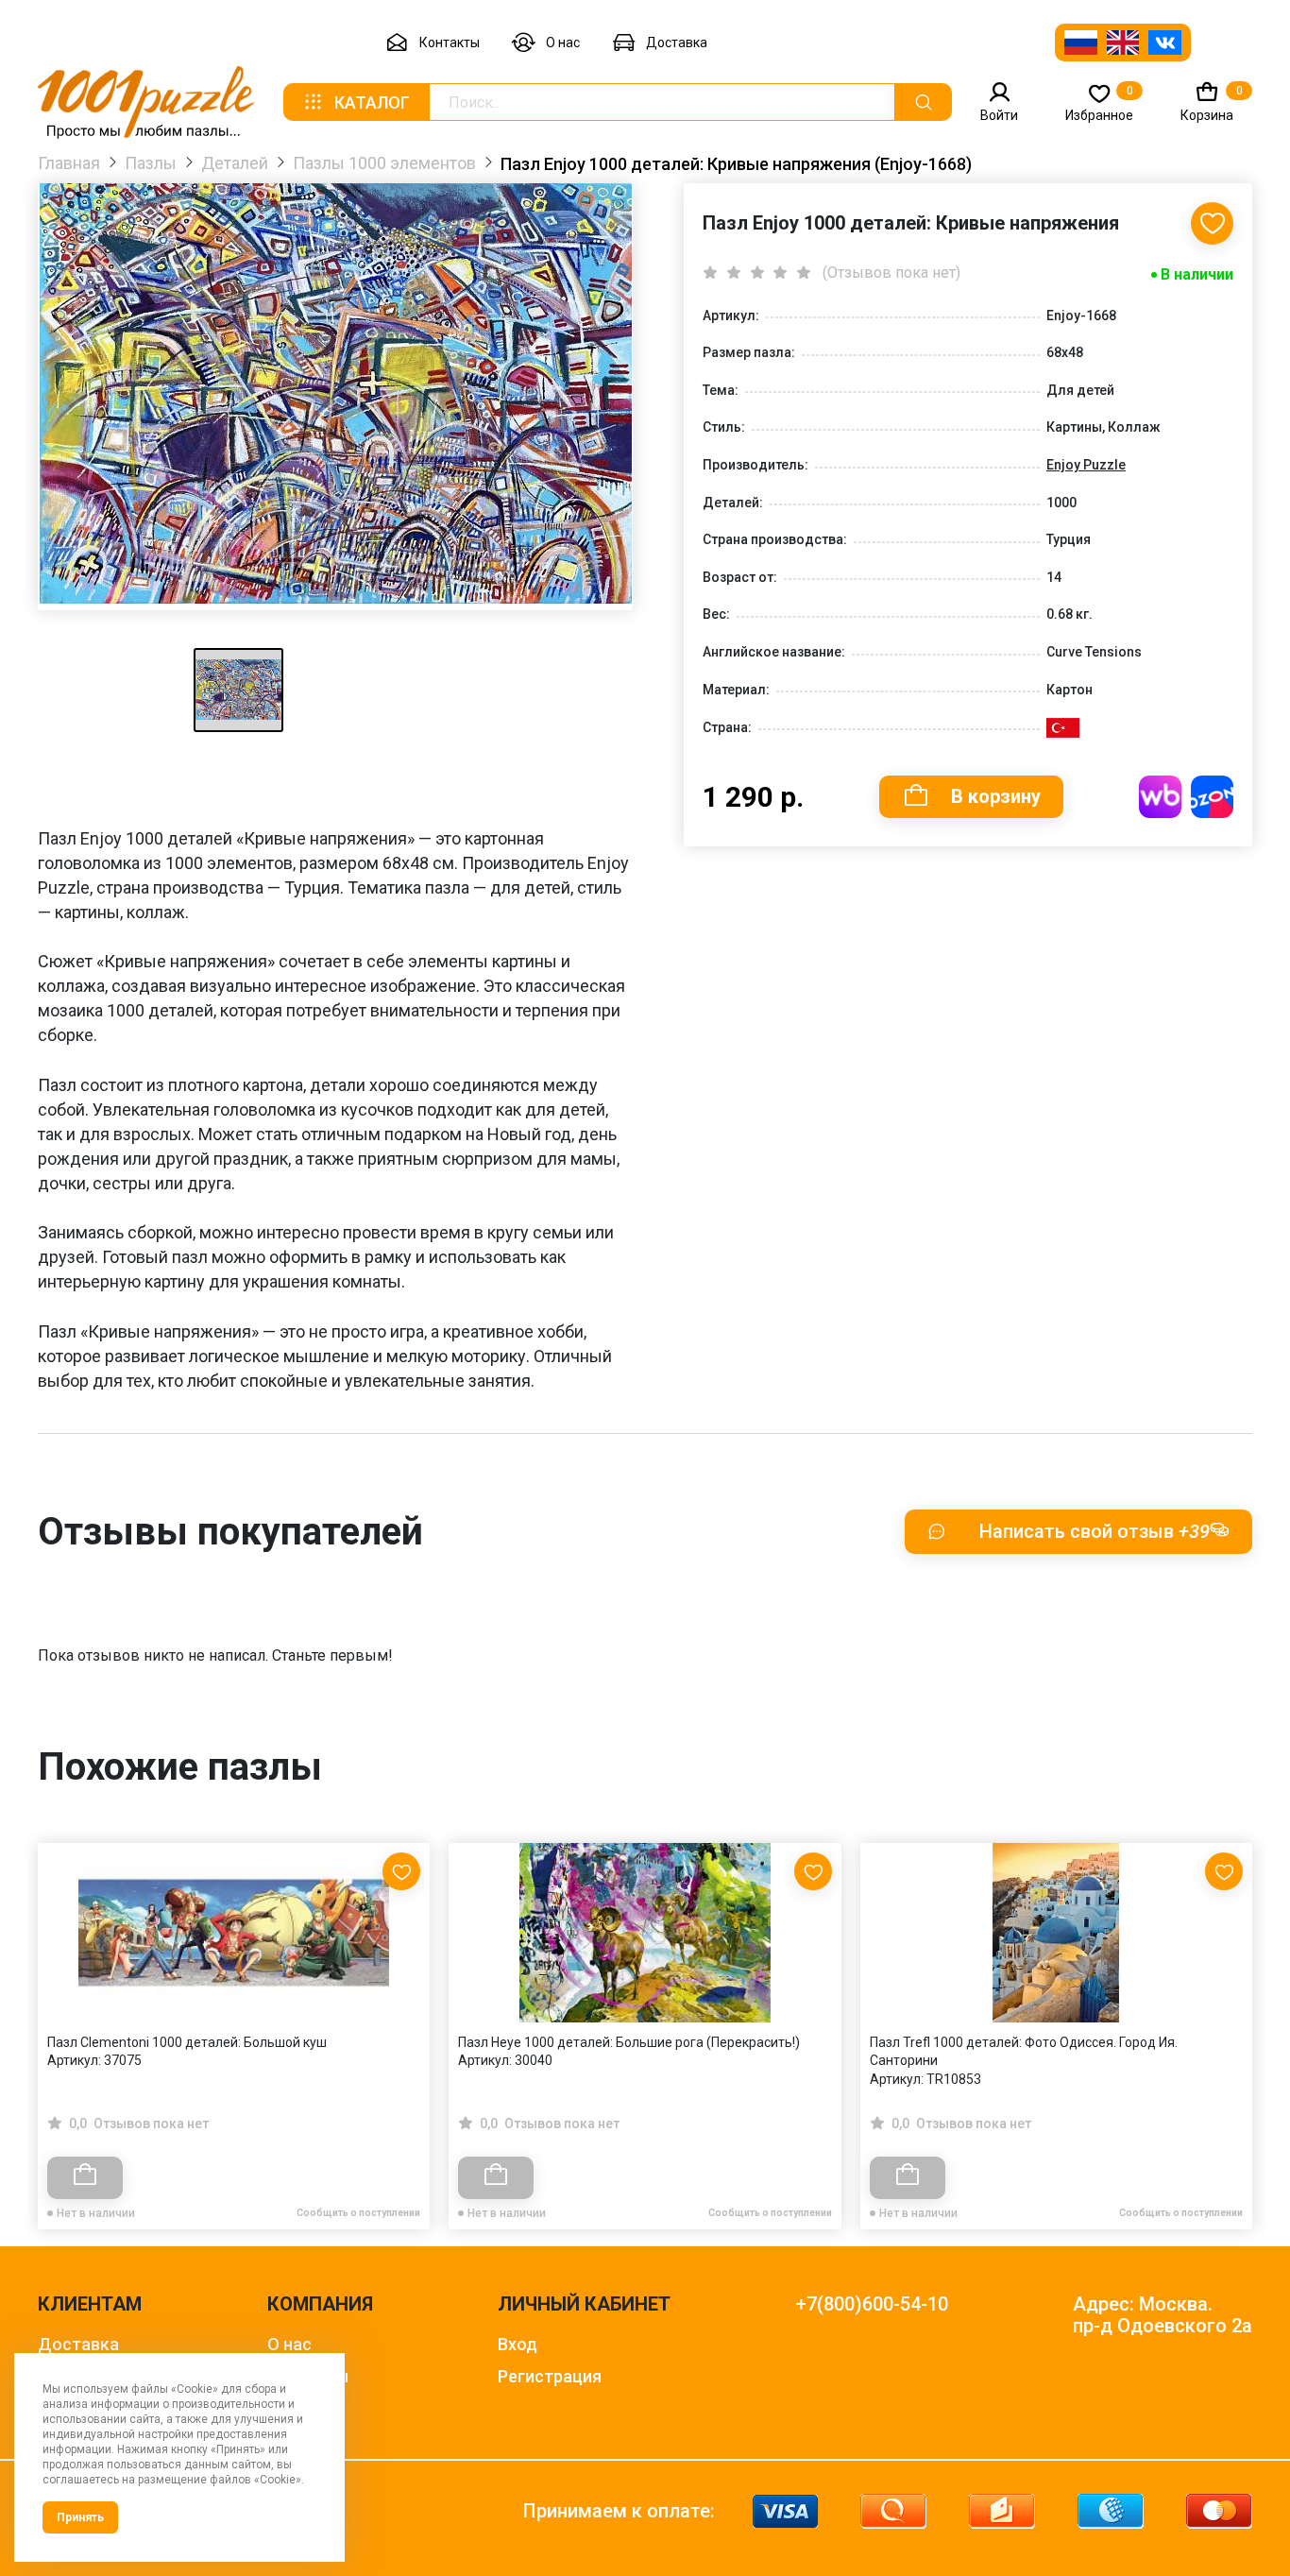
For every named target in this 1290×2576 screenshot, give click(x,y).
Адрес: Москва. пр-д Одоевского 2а (1163, 2315)
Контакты (450, 43)
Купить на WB (1160, 797)
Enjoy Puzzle (1086, 465)
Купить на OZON (1212, 797)
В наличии (1197, 274)
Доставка (677, 43)
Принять (80, 2517)
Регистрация (550, 2376)
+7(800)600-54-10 (872, 2304)
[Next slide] (1229, 1996)
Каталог (372, 102)
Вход (518, 2344)
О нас (563, 43)
